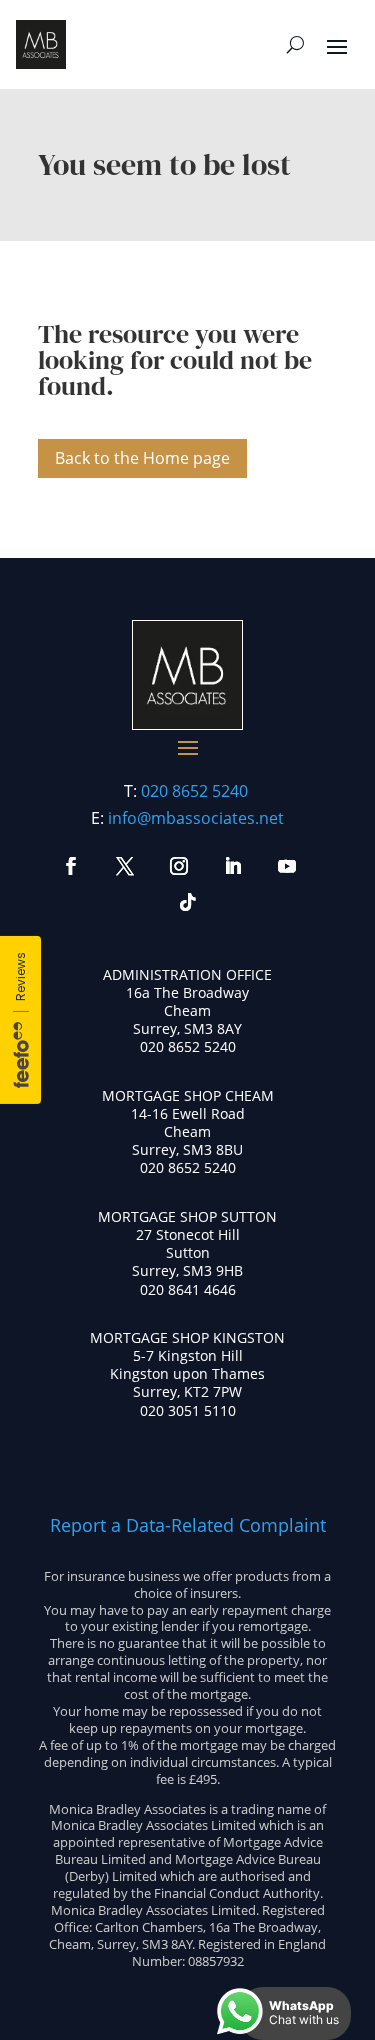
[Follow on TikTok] (188, 902)
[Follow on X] (125, 866)
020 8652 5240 (194, 791)
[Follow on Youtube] (287, 866)
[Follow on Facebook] (71, 866)
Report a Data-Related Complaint (188, 1525)
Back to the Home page (142, 458)
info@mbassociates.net (196, 818)
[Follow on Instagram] (179, 866)
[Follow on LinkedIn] (233, 866)
